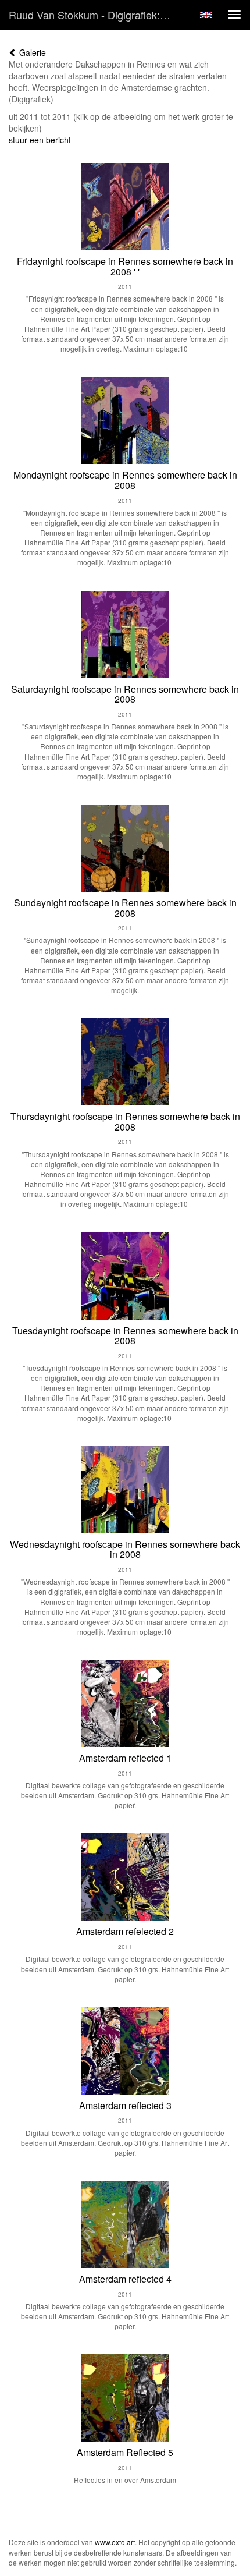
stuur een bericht (40, 140)
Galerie (31, 52)
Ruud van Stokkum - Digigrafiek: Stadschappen (95, 15)
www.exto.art (115, 2542)
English (206, 15)
